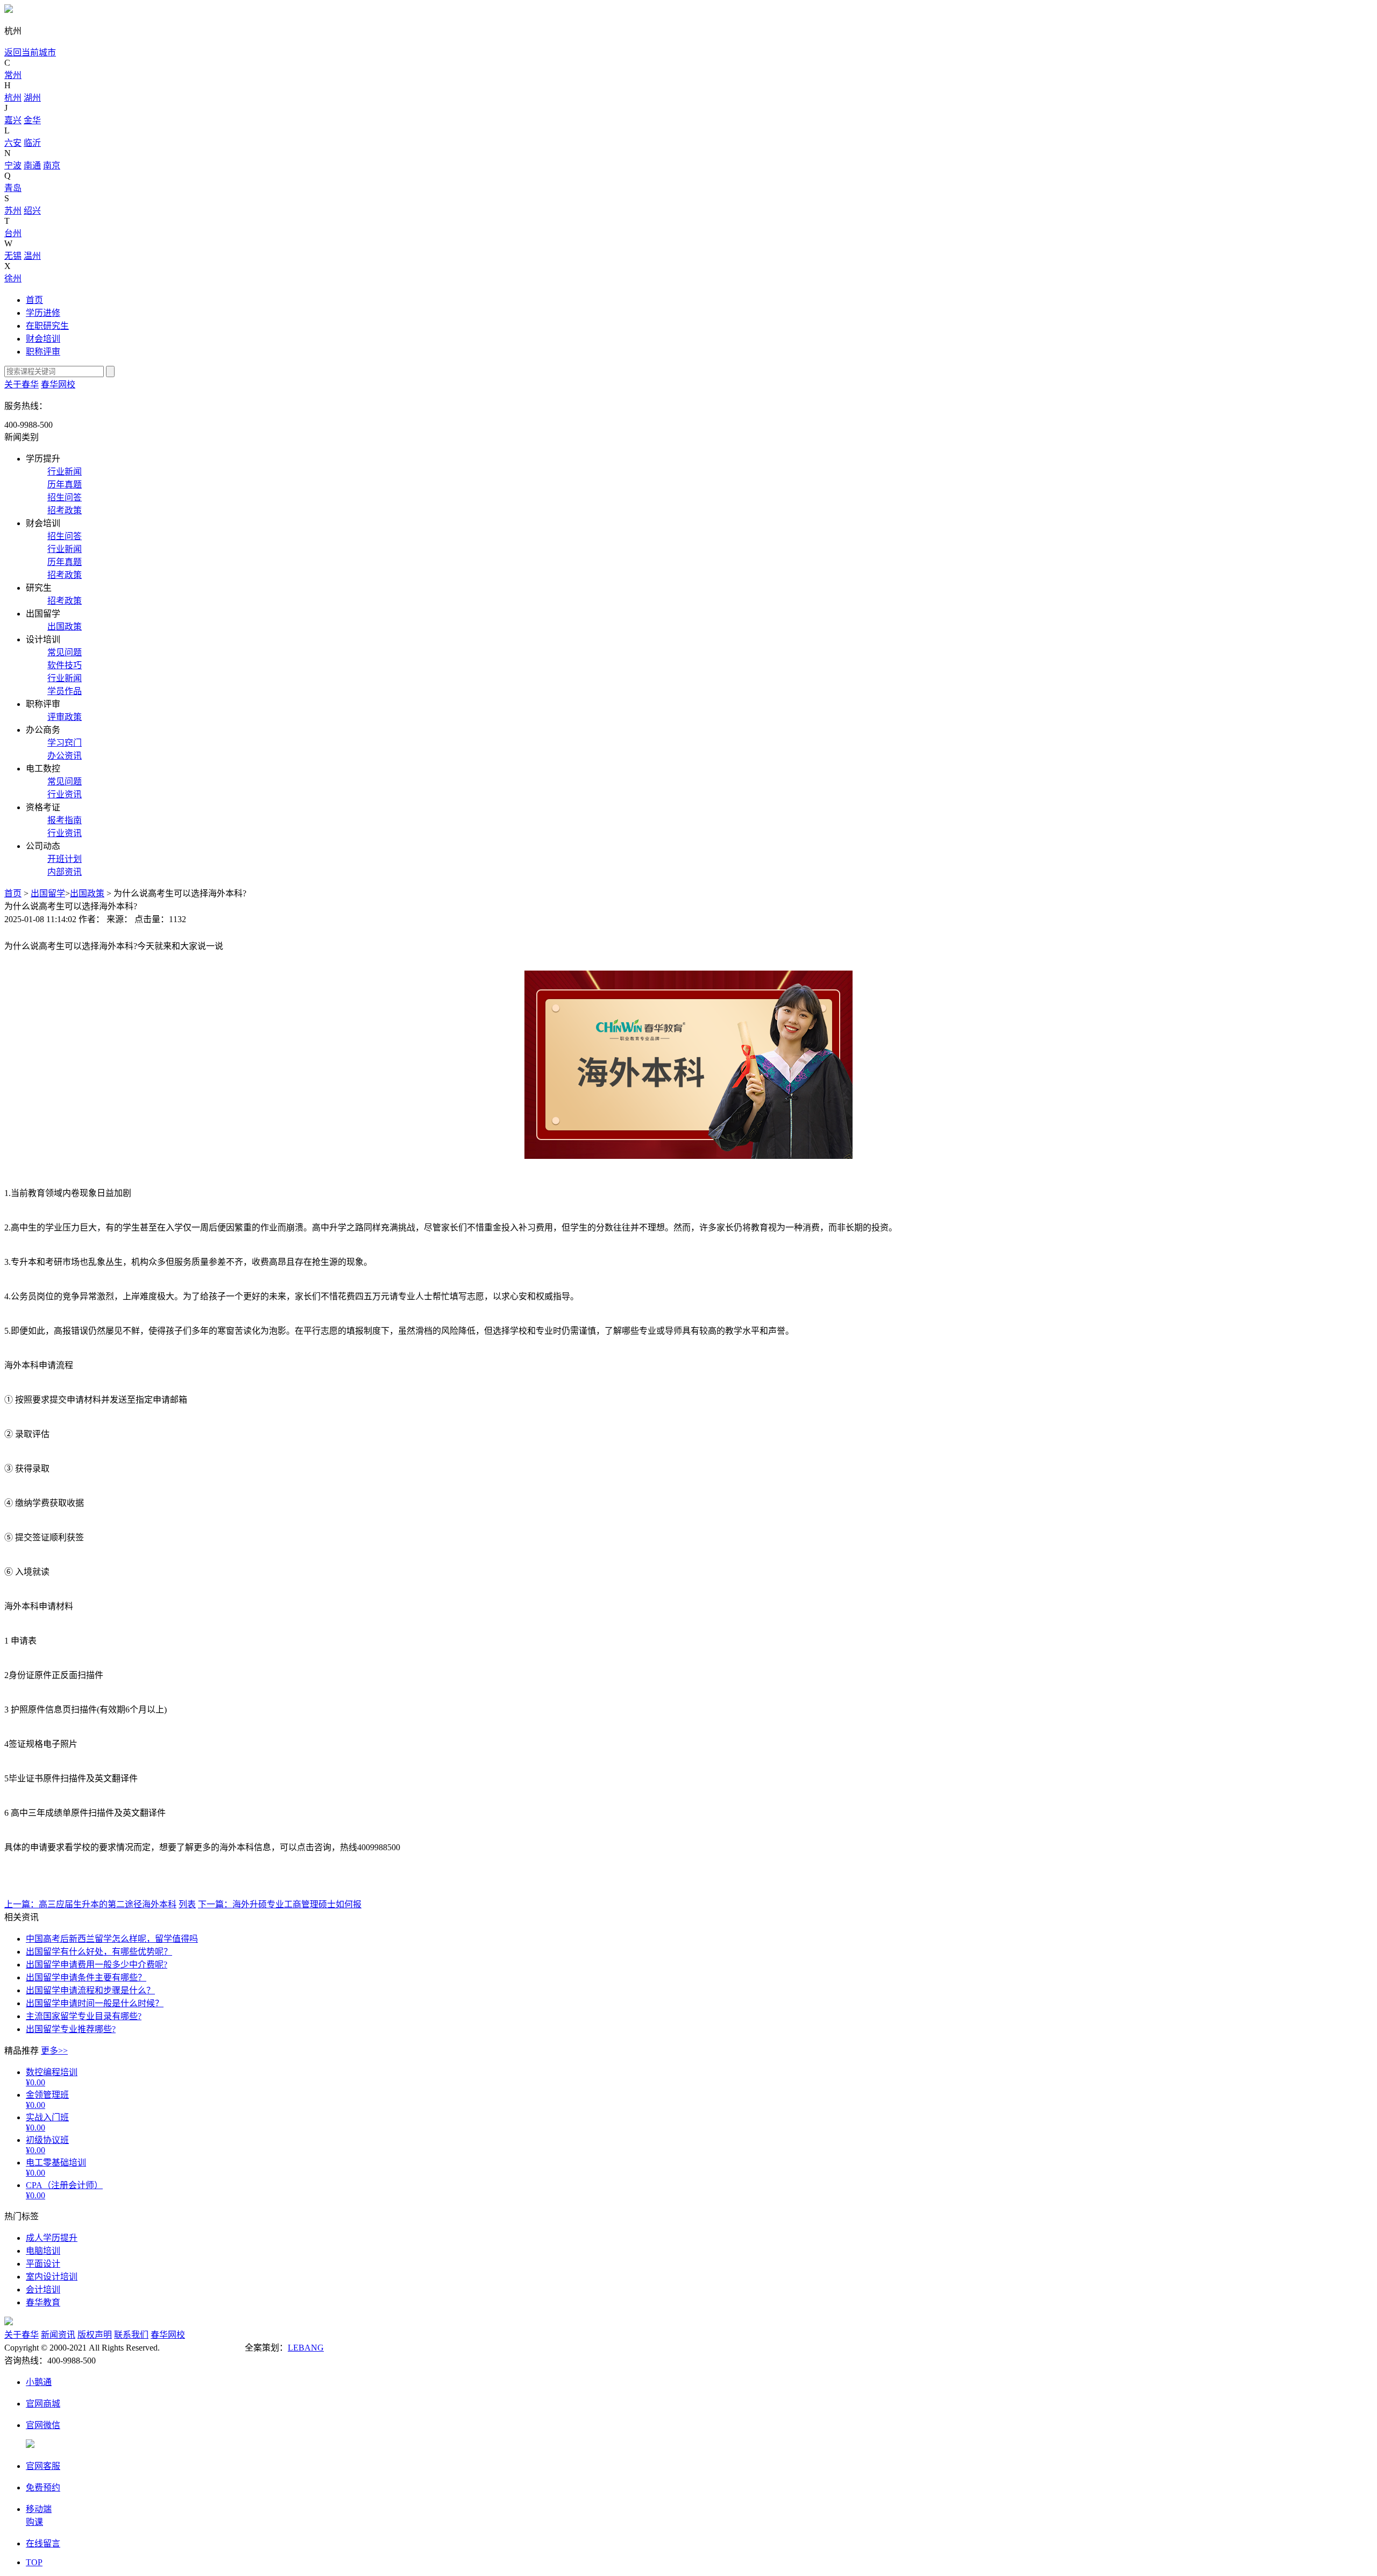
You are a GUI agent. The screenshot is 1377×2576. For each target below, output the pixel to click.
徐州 (13, 278)
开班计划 (65, 859)
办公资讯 (65, 756)
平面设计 (43, 2264)
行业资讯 (65, 794)
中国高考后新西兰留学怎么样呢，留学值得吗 (112, 1939)
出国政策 (65, 627)
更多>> (54, 2051)
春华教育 (43, 2302)
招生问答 (65, 497)
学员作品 (65, 691)
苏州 (13, 211)
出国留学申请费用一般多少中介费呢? (97, 1965)
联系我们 (131, 2335)
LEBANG (306, 2348)
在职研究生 (47, 326)
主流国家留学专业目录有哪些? (84, 2016)
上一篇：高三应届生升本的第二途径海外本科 (90, 1904)
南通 (32, 165)
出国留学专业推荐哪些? (71, 2029)
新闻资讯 (58, 2335)
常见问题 (65, 652)
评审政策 (65, 717)
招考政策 (65, 510)
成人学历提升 (52, 2238)
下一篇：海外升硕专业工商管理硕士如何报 (280, 1904)
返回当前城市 (30, 52)
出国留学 (48, 893)
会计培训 (43, 2290)
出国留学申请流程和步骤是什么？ (90, 1990)
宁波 (13, 165)
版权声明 (95, 2335)
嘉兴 (13, 120)
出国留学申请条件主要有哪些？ (86, 1977)
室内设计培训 (52, 2277)
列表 (187, 1904)
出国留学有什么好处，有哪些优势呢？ (99, 1952)
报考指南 (65, 820)
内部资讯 (65, 872)
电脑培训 (43, 2251)
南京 (52, 165)
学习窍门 (65, 743)
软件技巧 (65, 665)
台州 (13, 233)
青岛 (13, 188)
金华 (32, 120)
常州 (13, 75)
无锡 (13, 256)
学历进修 (43, 313)
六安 (13, 143)
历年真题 (65, 484)
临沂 (32, 143)
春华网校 (58, 384)
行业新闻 (65, 472)
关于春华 (22, 384)
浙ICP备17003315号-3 (202, 2348)
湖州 (32, 98)
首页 (34, 300)
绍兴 (32, 211)
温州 (32, 256)
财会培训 (43, 339)
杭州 (13, 98)
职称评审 (43, 352)
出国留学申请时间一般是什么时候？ (95, 2003)
